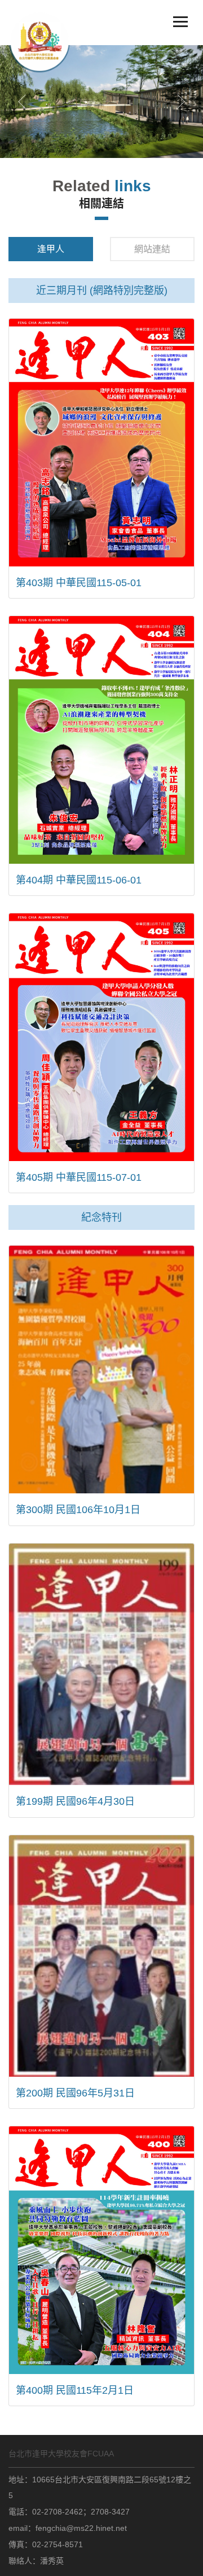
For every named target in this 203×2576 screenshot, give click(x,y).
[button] (22, 102)
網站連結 (152, 249)
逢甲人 (51, 249)
